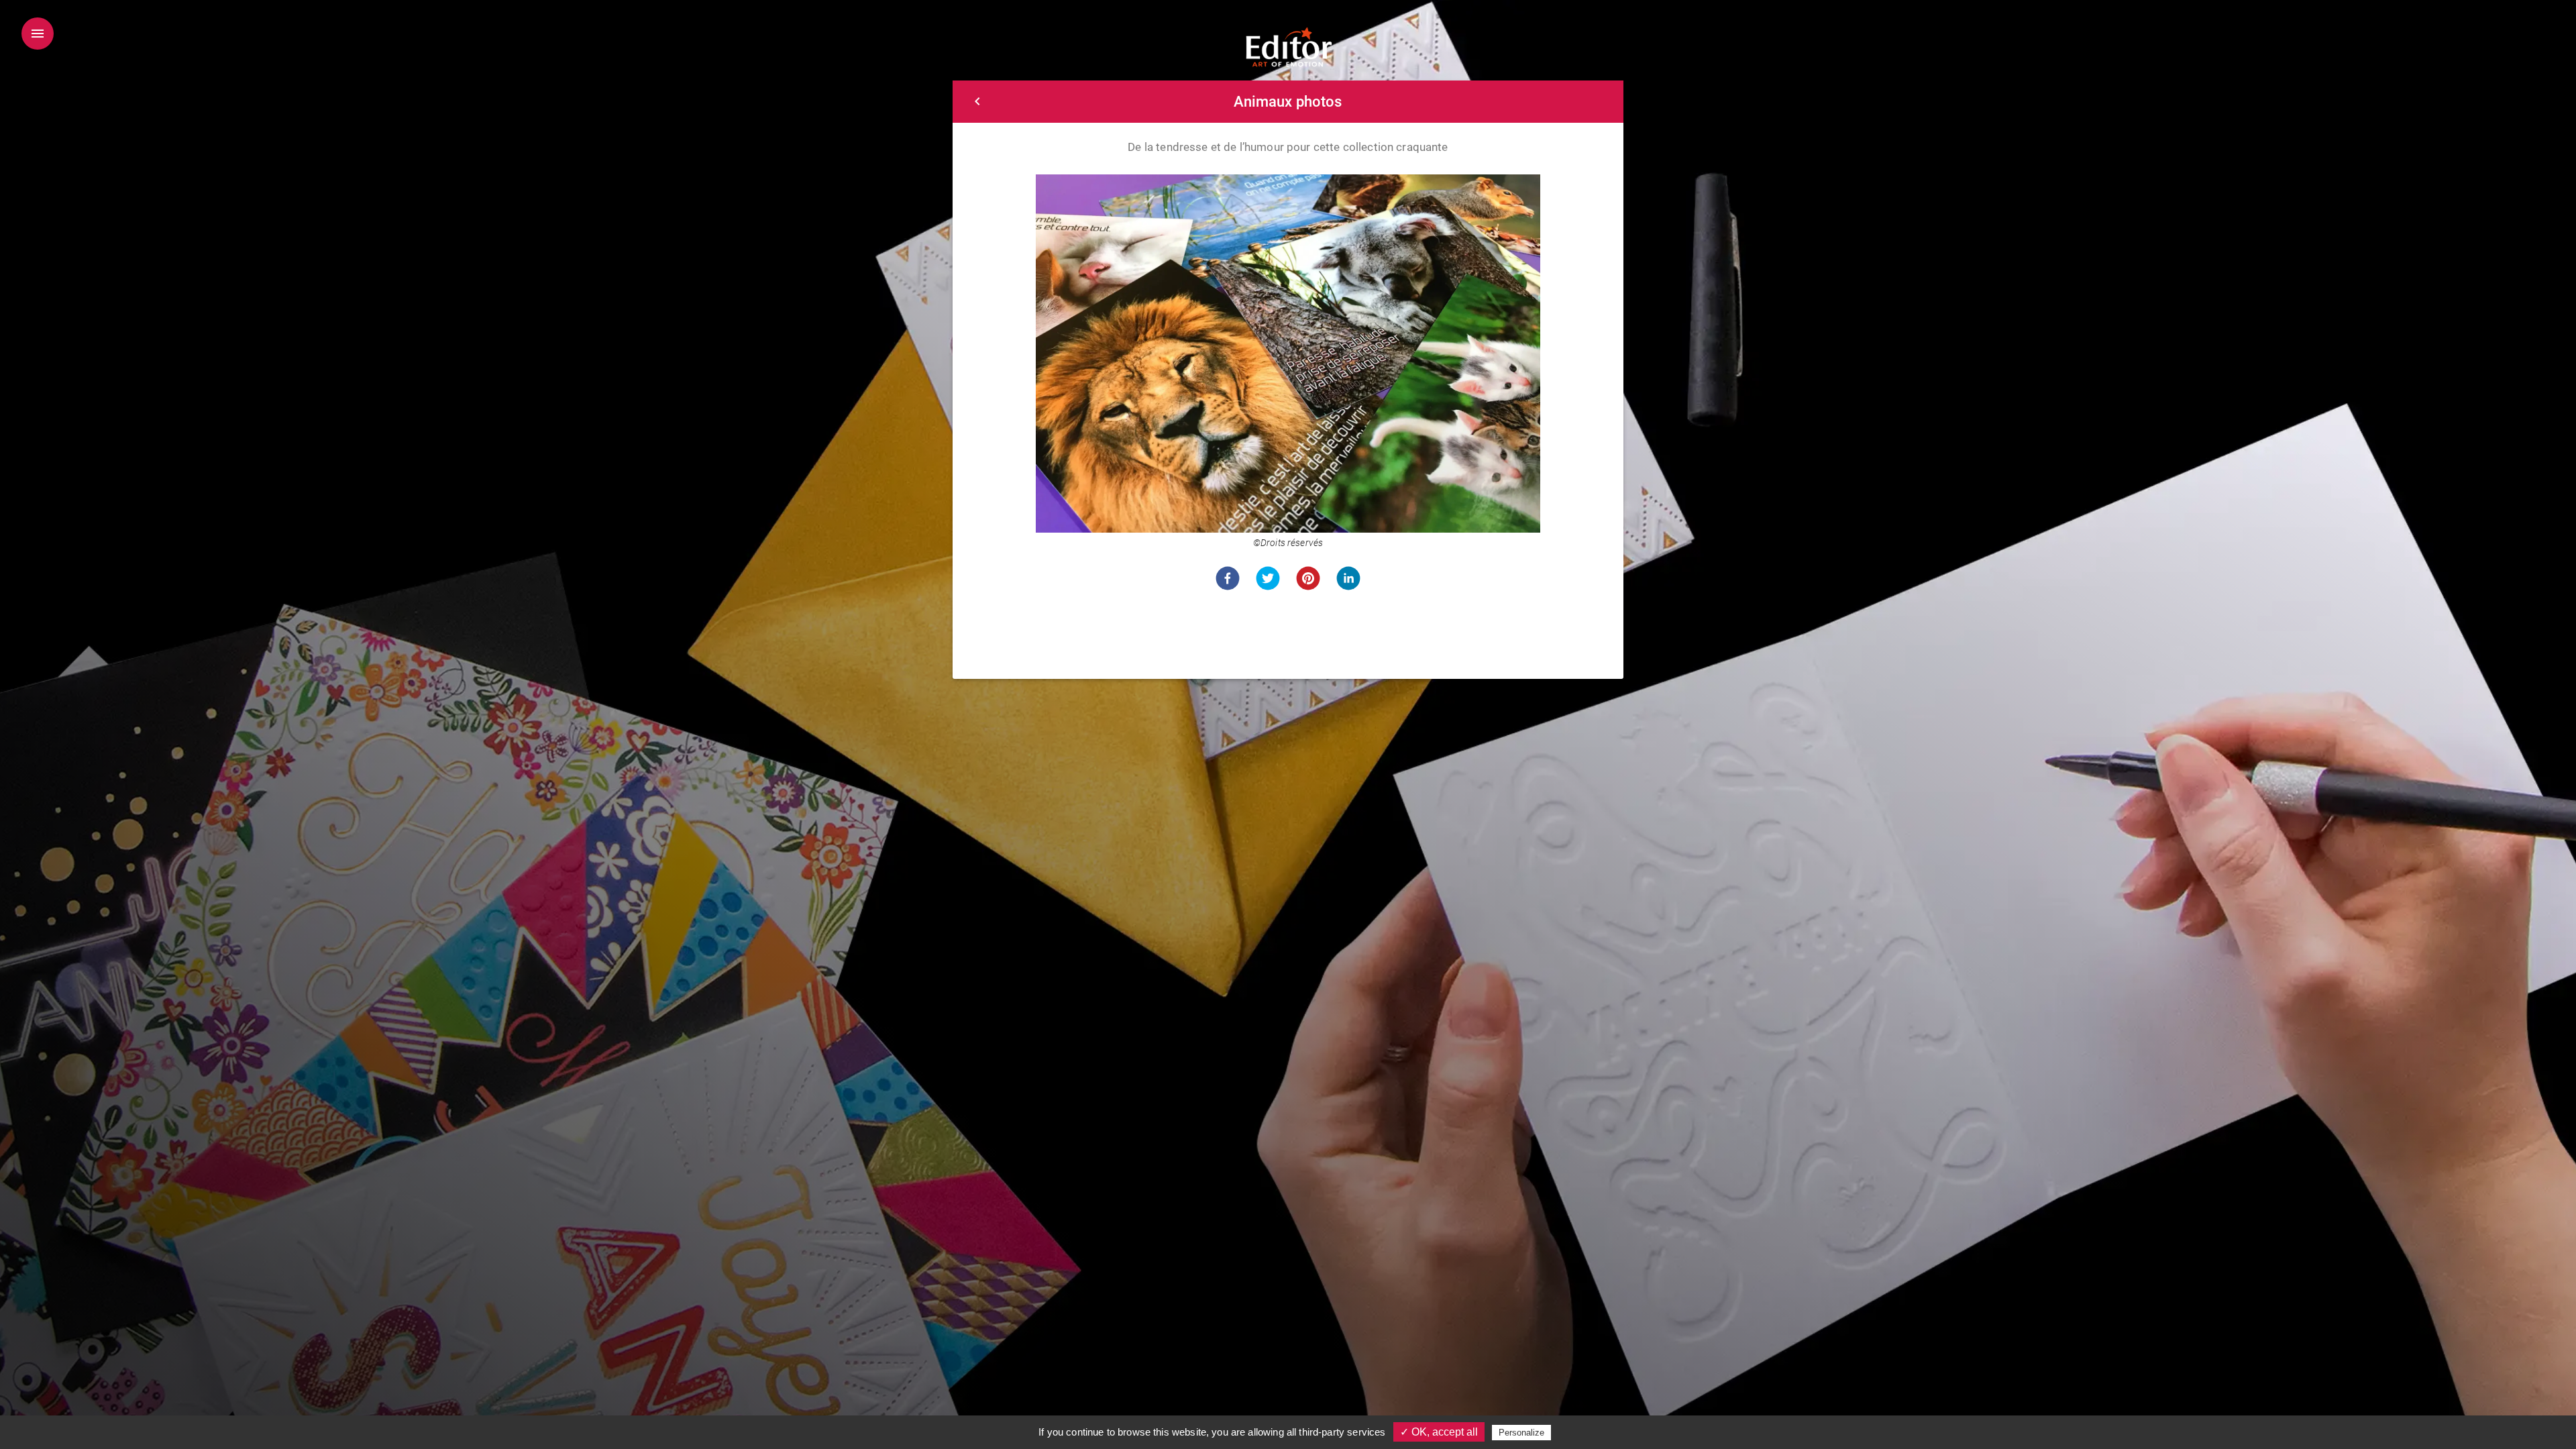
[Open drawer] (38, 34)
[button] (1228, 578)
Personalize (1521, 1433)
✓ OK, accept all (1439, 1432)
